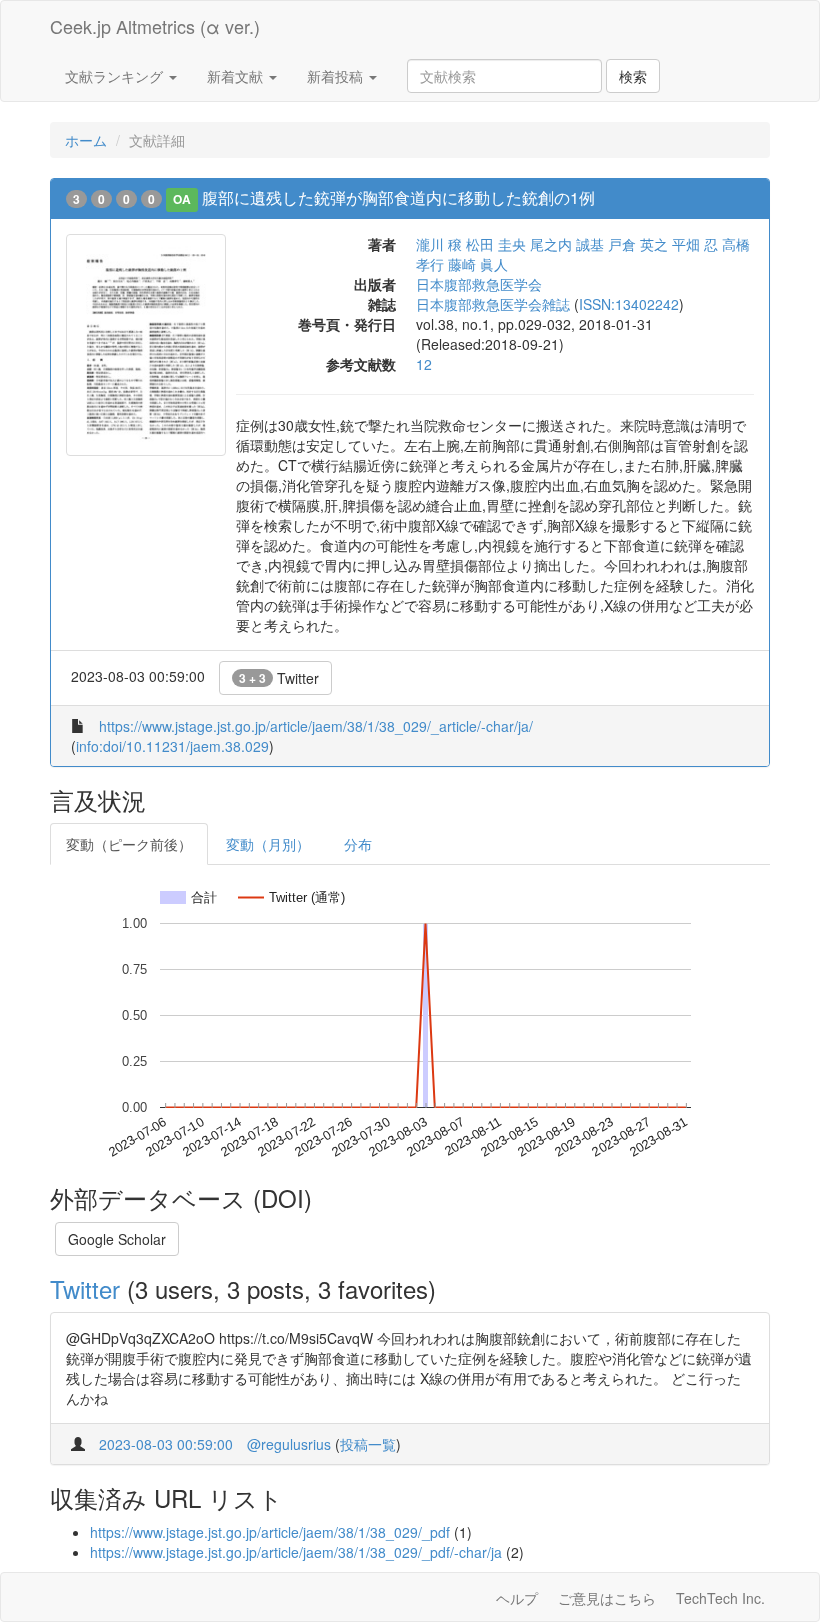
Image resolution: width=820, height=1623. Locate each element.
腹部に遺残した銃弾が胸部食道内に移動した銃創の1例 (398, 197)
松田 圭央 (496, 244)
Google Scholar (117, 1239)
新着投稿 (337, 76)
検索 (633, 76)
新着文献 (237, 76)
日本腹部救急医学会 (479, 284)
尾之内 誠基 (567, 244)
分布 (358, 844)
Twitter (279, 678)
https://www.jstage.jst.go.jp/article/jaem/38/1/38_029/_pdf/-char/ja (296, 1552)
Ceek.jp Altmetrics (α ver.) (155, 26)
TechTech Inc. (720, 1598)
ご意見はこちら (607, 1598)
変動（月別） (268, 844)
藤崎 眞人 (478, 264)
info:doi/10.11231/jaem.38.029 (172, 746)
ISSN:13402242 (629, 304)
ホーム (86, 140)
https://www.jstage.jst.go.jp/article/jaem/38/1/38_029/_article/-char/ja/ (316, 726)
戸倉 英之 (638, 244)
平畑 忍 (695, 244)
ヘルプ (517, 1598)
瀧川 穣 (439, 244)
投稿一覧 (368, 1444)
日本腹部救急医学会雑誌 (493, 304)
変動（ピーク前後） (129, 844)
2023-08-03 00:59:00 (166, 1444)
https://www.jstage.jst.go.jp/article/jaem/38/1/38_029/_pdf (270, 1532)
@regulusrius (289, 1444)
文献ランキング (116, 76)
